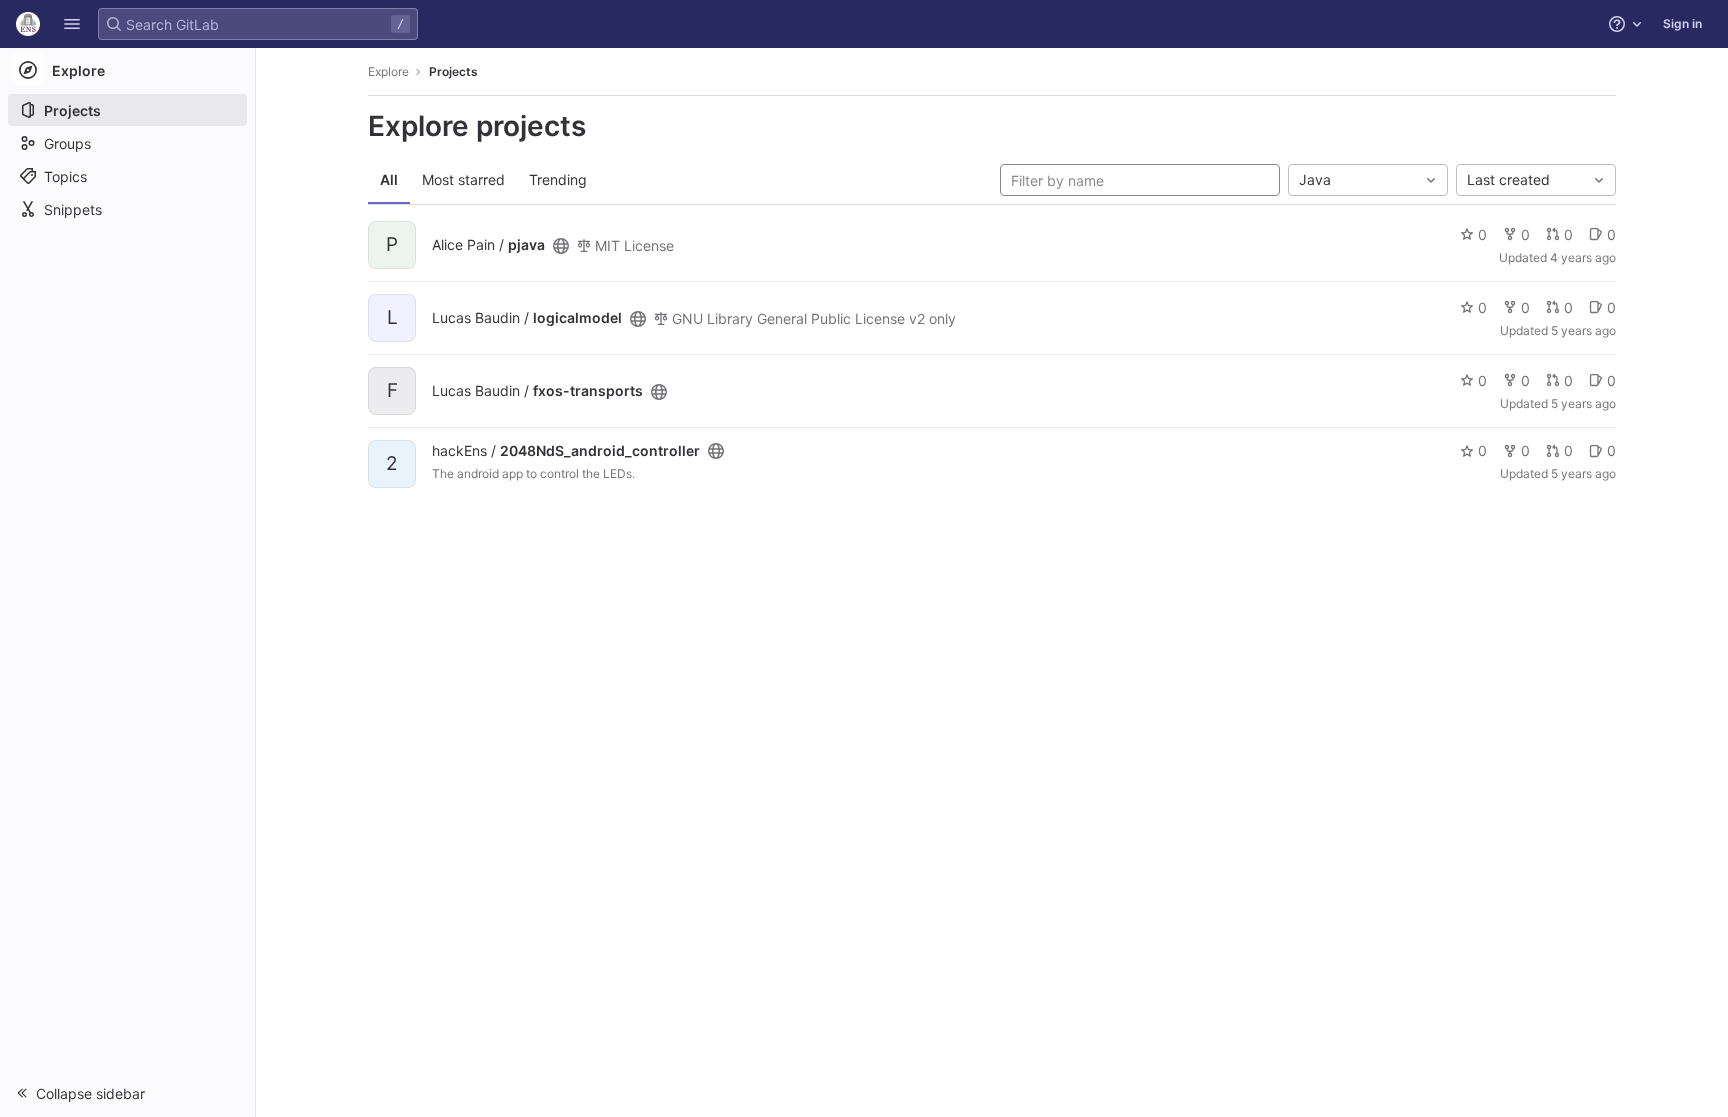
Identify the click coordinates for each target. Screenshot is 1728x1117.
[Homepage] (28, 24)
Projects (453, 71)
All (389, 179)
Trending (558, 179)
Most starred (463, 179)
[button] (72, 24)
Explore (388, 71)
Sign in (1682, 23)
